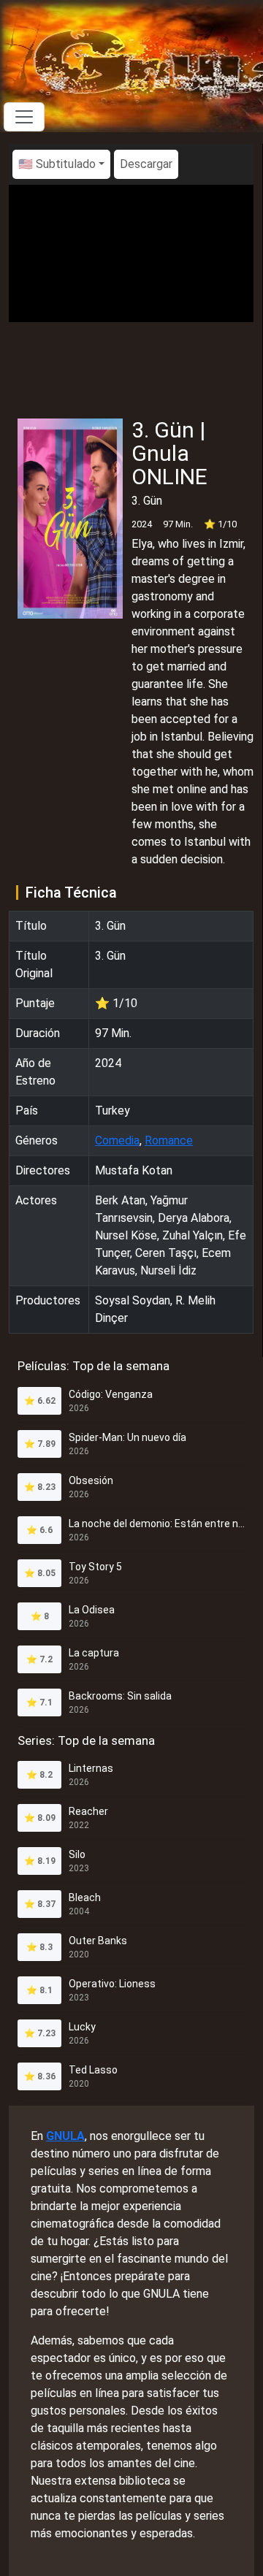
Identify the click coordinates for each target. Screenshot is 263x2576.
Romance (169, 1140)
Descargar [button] (146, 164)
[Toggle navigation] (24, 117)
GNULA (65, 2136)
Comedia (117, 1140)
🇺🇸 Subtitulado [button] (57, 164)
